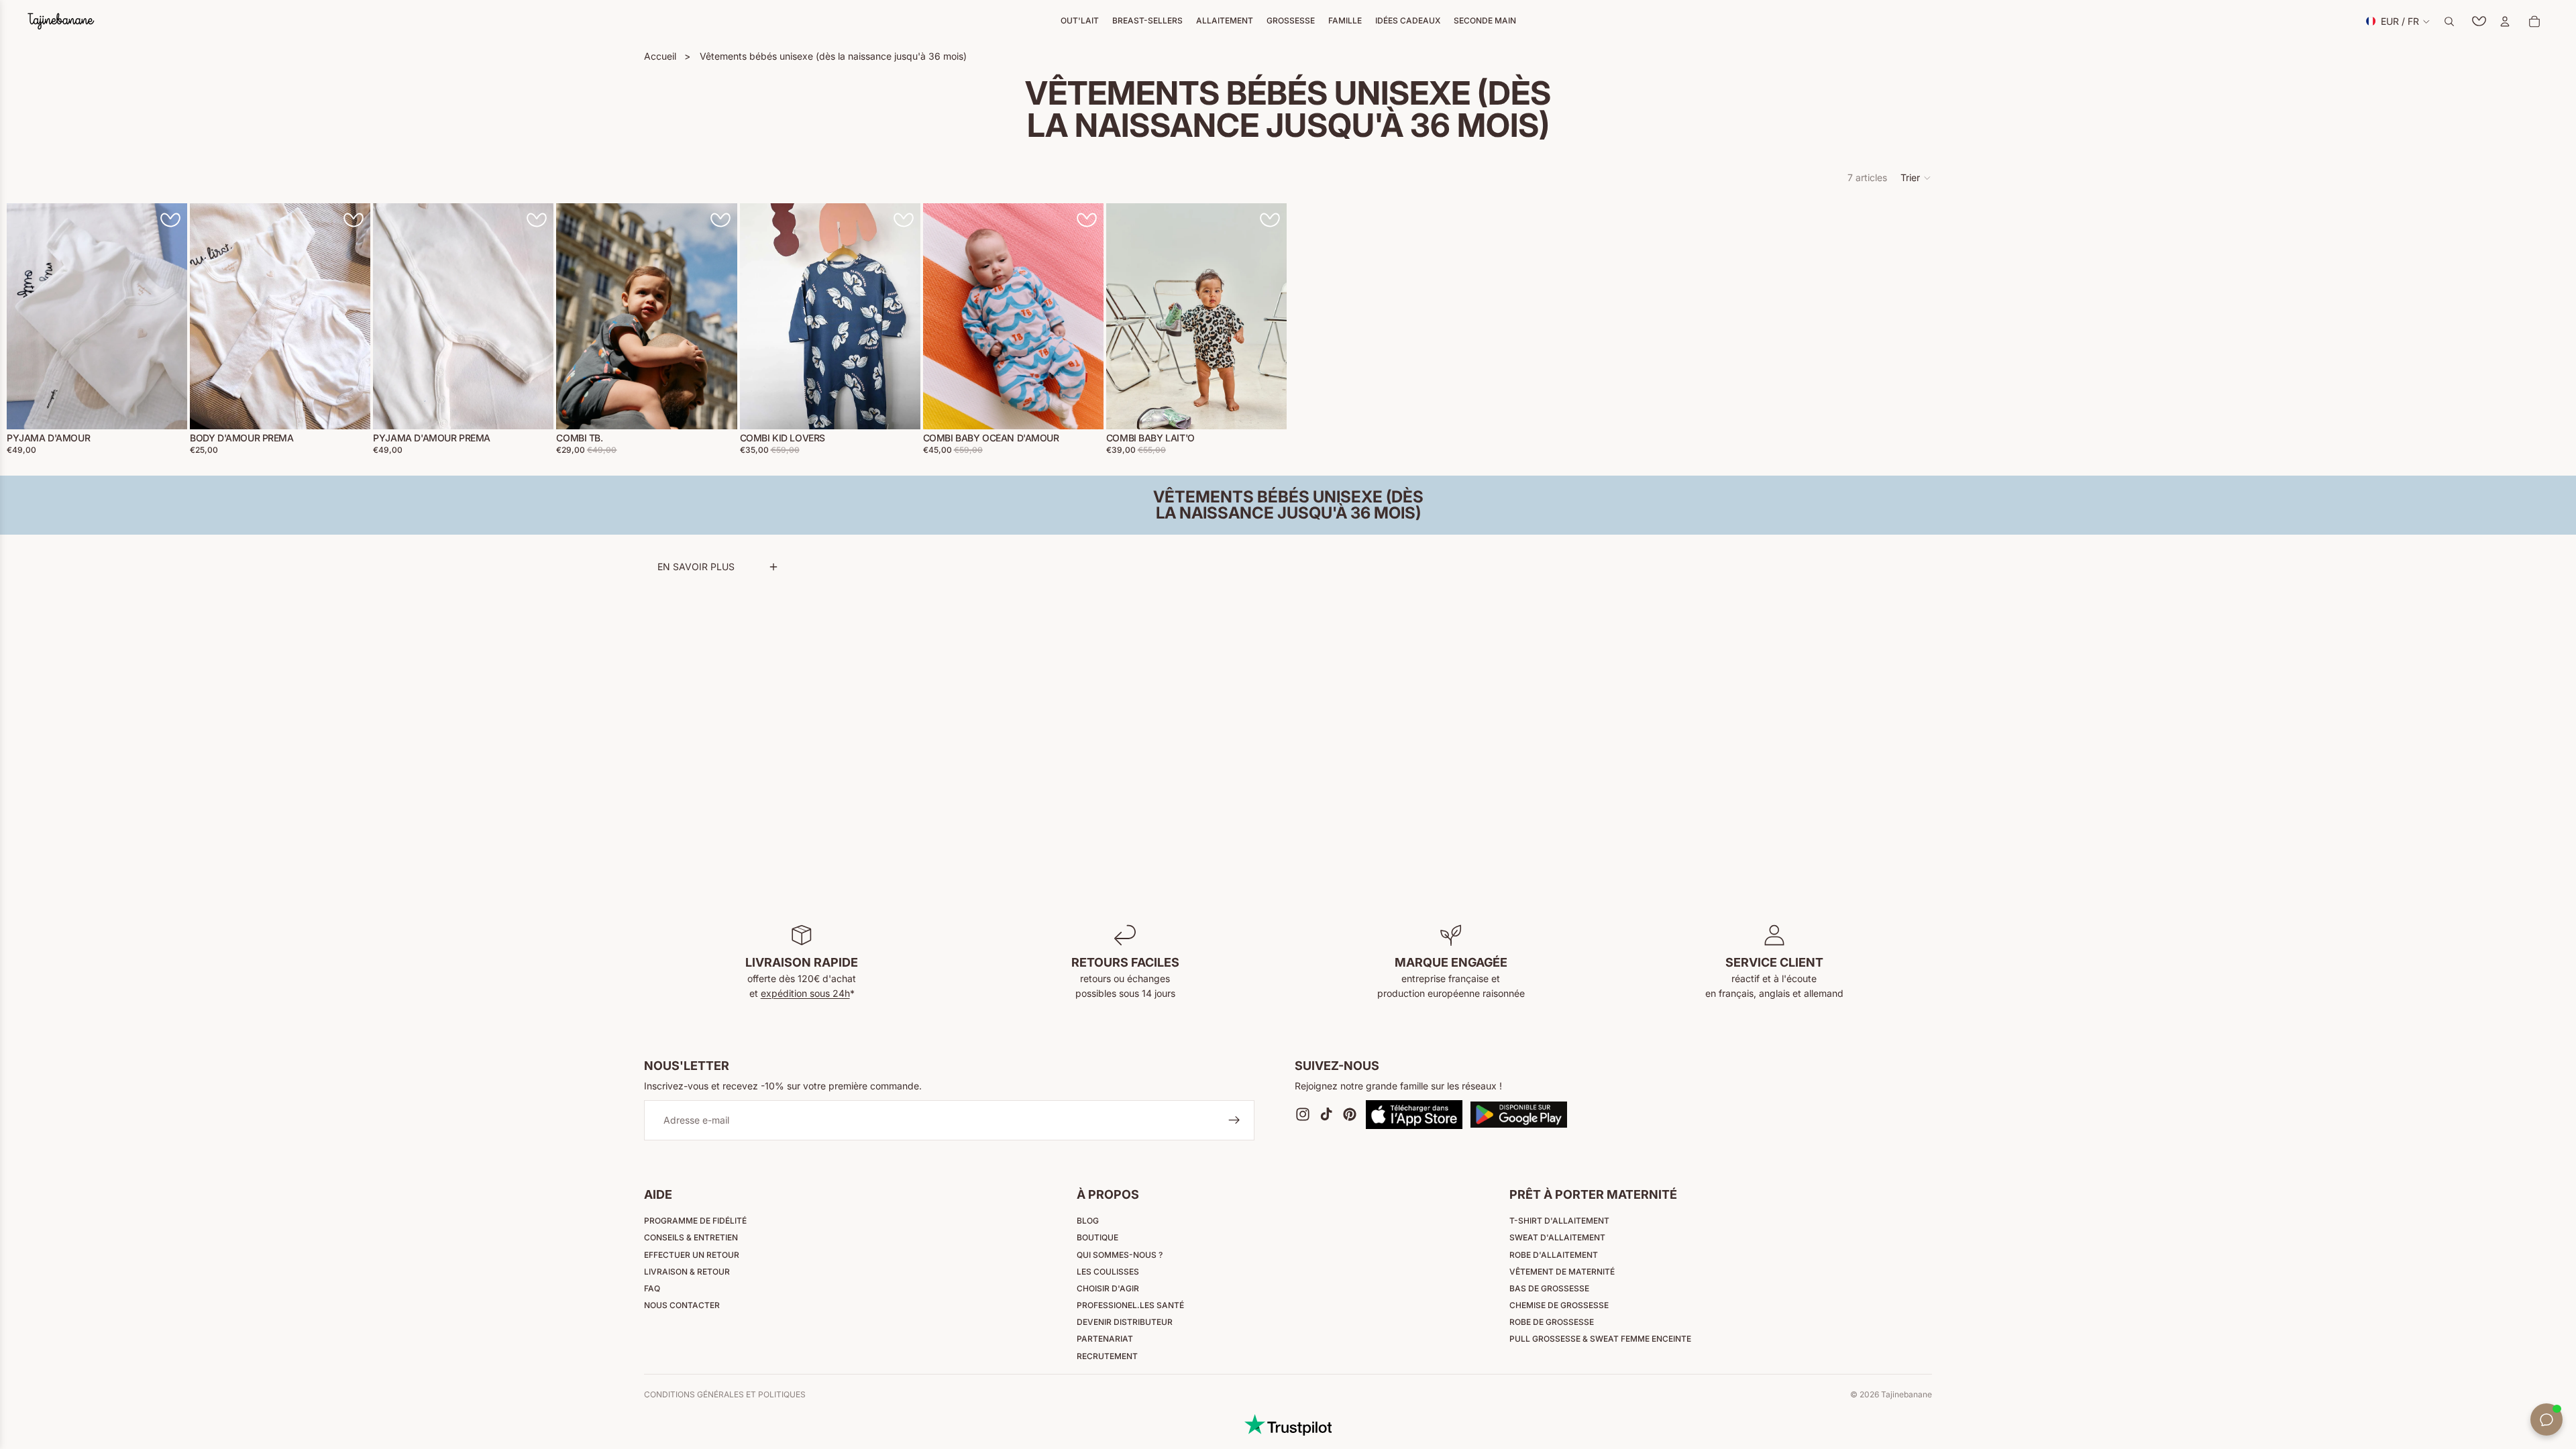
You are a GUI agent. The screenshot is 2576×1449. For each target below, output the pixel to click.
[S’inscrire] (1234, 1121)
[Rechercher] (2449, 21)
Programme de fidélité (695, 1221)
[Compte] (2505, 21)
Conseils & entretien (691, 1237)
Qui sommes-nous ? (1120, 1255)
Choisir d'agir (1108, 1288)
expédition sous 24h (805, 993)
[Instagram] (1303, 1115)
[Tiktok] (1326, 1115)
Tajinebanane (1907, 1394)
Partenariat (1105, 1339)
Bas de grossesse (1549, 1288)
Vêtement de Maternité (1562, 1272)
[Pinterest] (1350, 1115)
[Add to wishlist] (170, 220)
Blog (1088, 1221)
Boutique (1097, 1237)
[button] (1916, 178)
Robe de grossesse (1552, 1322)
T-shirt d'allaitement (1559, 1221)
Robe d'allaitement (1554, 1255)
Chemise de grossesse (1559, 1305)
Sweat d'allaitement (1557, 1237)
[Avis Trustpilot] (1288, 1425)
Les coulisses (1108, 1272)
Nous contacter (682, 1305)
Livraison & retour (687, 1272)
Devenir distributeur (1125, 1322)
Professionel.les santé (1130, 1305)
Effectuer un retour (692, 1255)
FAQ (652, 1288)
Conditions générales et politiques (725, 1394)
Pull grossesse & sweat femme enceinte (1600, 1339)
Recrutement (1107, 1356)
